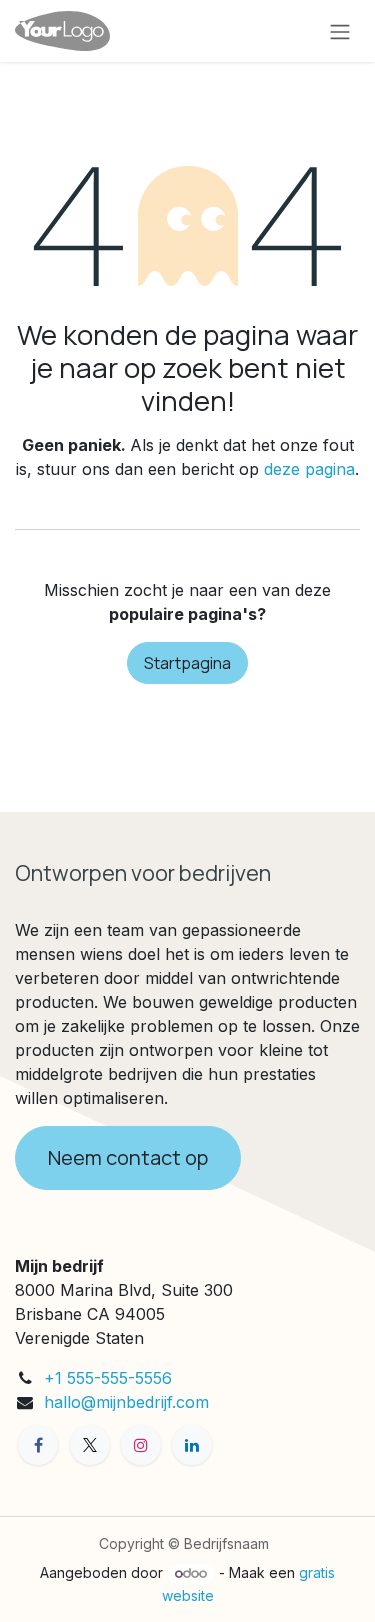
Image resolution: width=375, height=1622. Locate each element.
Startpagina (187, 663)
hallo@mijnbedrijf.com (126, 1402)
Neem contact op (128, 1157)
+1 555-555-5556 (108, 1378)
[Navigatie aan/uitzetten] (340, 31)
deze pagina (309, 469)
